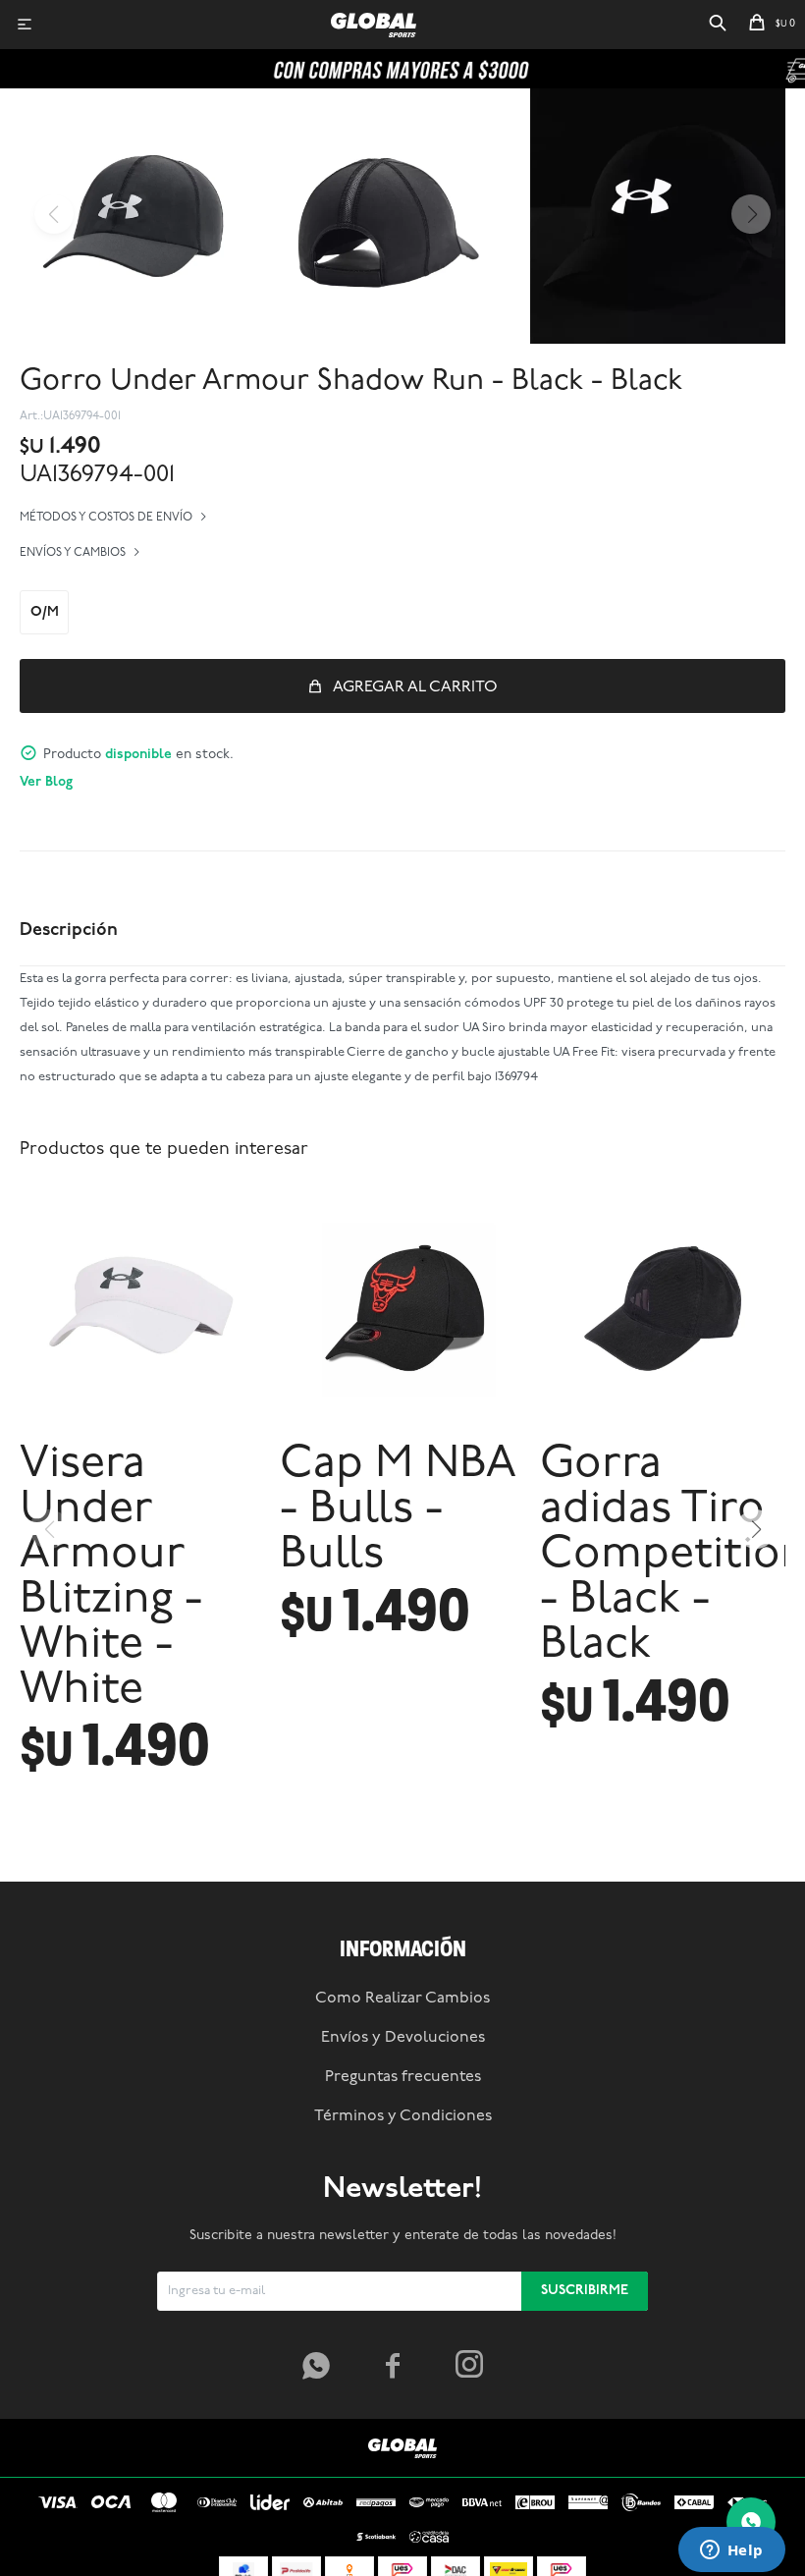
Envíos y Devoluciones (403, 2038)
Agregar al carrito (415, 687)
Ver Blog (46, 782)
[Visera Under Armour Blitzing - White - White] (142, 1305)
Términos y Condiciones (403, 2116)
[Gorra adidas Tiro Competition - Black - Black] (663, 1305)
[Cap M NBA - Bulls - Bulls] (402, 1305)
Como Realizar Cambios (402, 1999)
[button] (718, 25)
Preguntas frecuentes (403, 2077)
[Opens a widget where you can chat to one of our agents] (731, 2551)
